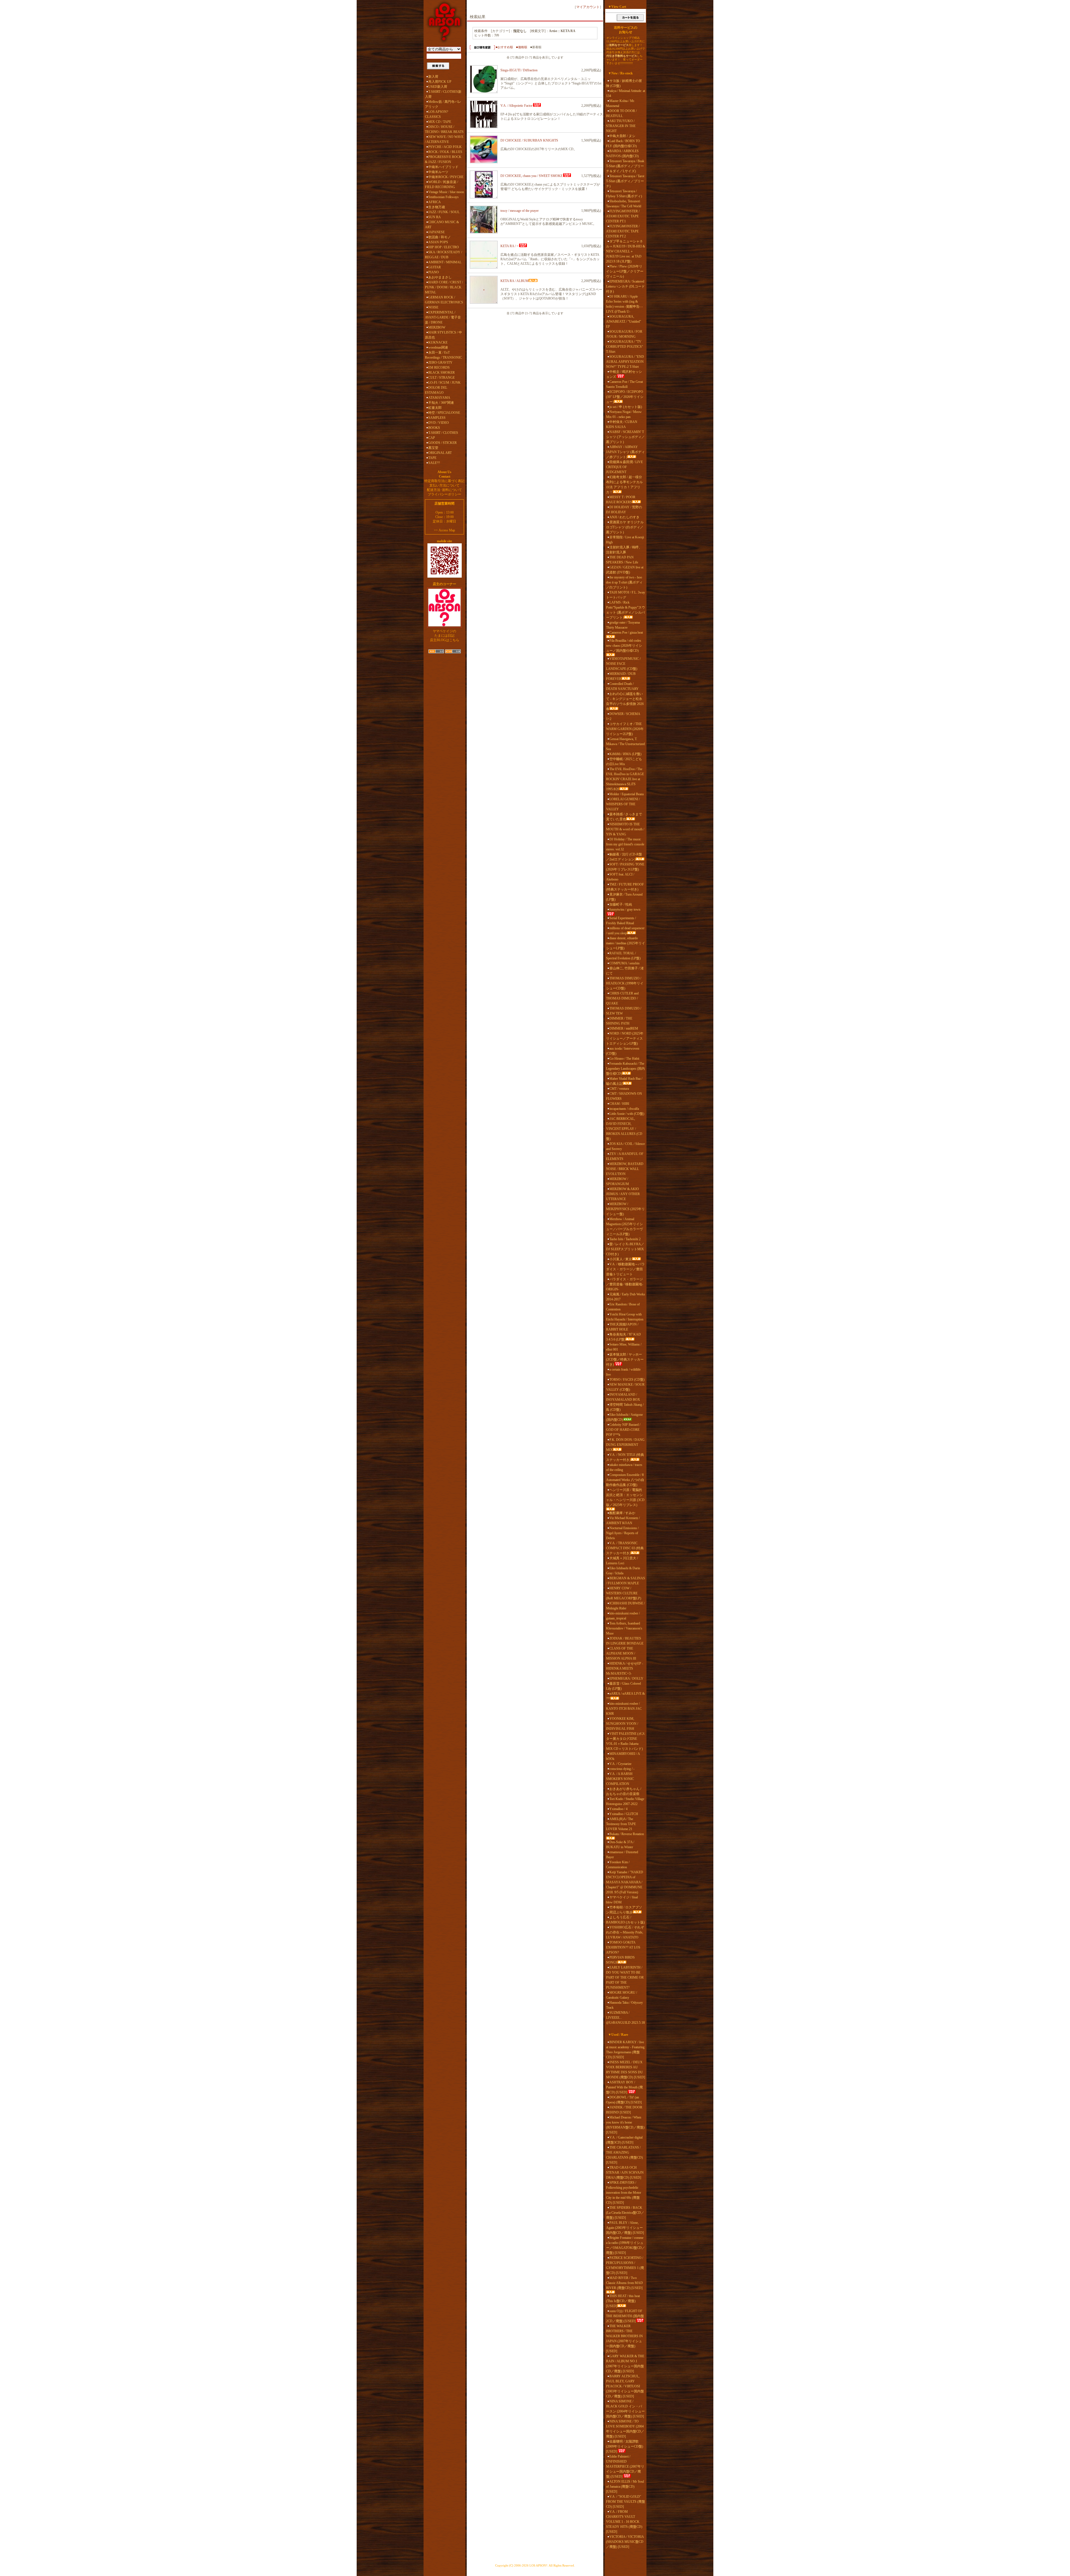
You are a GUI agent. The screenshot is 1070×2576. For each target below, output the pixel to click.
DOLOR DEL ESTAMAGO (436, 390)
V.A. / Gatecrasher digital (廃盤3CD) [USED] (624, 2140)
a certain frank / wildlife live (623, 1372)
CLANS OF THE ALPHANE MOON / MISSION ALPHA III (621, 1653)
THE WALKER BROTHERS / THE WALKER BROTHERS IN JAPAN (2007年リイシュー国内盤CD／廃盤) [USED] (624, 2339)
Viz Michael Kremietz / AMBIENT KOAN (623, 1521)
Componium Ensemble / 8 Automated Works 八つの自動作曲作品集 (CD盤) (625, 1480)
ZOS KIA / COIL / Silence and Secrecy (625, 1146)
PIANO (434, 272)
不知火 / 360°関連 (441, 403)
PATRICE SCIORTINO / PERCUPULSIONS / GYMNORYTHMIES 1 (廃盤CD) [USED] (625, 2265)
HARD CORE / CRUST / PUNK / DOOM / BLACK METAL (444, 287)
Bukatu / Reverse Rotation (627, 1834)
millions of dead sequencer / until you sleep (625, 931)
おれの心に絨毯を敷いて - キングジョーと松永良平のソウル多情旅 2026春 (625, 701)
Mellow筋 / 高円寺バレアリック (443, 104)
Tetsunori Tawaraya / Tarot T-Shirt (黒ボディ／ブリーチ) (625, 181)
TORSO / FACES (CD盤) (627, 1380)
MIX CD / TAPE (440, 122)
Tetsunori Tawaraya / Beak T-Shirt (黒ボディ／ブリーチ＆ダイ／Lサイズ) (625, 166)
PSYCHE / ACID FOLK (445, 147)
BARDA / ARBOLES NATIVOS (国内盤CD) (622, 154)
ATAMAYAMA (439, 398)
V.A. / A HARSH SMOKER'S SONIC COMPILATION (620, 1779)
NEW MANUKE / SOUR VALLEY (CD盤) (625, 1387)
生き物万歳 (437, 207)
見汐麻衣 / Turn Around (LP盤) (624, 897)
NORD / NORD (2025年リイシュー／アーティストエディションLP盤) (625, 1038)
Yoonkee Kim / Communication (618, 1865)
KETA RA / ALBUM (515, 281)
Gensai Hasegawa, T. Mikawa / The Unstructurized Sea (625, 744)
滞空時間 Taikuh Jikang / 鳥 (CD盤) (625, 1407)
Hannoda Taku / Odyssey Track (624, 2005)
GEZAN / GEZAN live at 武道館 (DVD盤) (625, 570)
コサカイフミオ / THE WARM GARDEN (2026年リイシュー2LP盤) (625, 729)
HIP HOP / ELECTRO (444, 247)
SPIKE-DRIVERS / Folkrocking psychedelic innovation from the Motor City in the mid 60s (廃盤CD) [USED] (624, 2193)
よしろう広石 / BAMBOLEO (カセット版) (625, 1920)
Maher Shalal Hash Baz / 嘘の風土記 (624, 1081)
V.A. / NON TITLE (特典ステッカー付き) (625, 1457)
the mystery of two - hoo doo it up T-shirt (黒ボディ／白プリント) (624, 582)
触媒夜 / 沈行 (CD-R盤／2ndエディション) (624, 857)
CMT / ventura (619, 1089)
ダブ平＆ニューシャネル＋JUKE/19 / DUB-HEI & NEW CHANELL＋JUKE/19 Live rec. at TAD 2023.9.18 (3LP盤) (626, 251)
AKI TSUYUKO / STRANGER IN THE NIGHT (621, 126)
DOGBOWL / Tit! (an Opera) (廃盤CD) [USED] (624, 2100)
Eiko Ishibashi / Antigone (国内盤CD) (624, 1417)
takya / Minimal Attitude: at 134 (626, 93)
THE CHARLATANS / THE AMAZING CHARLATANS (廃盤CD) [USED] (624, 2155)
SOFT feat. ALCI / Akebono (620, 877)
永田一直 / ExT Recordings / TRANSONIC (443, 355)
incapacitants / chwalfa (624, 1109)
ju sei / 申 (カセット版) (626, 407)
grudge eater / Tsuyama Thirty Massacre (623, 625)
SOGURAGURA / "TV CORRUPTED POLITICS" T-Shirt (625, 347)
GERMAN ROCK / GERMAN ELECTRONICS (444, 300)
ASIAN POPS (438, 242)
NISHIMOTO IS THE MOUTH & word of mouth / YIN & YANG (625, 829)
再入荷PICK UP (440, 82)
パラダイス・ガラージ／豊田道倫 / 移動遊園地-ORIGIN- (625, 1284)
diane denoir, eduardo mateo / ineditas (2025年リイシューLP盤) (626, 943)
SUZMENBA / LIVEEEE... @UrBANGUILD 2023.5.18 (625, 2018)
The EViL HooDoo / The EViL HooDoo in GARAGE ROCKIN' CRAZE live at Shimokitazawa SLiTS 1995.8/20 (625, 779)
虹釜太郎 (435, 408)
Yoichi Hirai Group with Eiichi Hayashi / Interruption (625, 1317)
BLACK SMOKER (442, 373)
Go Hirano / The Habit (624, 1059)
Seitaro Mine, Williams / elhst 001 (624, 1347)
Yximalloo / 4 (618, 1809)
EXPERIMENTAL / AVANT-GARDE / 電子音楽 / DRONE (443, 317)
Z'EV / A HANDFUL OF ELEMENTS (625, 1156)
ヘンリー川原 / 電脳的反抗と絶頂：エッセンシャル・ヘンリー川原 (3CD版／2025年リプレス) (625, 1497)
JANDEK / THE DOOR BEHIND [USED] (624, 2110)
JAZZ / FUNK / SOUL (444, 212)
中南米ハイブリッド (443, 167)
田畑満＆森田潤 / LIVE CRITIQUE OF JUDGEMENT (624, 467)
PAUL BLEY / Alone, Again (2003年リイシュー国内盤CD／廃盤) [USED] (625, 2228)
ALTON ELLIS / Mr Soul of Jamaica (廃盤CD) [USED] (625, 2487)
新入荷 (433, 77)
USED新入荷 (438, 87)
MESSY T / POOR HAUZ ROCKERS (621, 500)
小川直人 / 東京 (621, 1259)
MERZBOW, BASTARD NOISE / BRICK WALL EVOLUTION (625, 1169)
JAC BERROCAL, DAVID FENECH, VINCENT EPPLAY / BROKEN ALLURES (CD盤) (624, 1129)
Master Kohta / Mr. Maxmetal (620, 103)
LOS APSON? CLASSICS (436, 114)
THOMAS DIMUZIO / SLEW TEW (624, 1011)
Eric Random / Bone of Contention (623, 1307)
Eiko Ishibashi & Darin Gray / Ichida (623, 1571)
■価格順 (522, 47)
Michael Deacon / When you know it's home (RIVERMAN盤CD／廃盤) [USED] (625, 2125)
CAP (432, 438)
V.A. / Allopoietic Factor (516, 106)
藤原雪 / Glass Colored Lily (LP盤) (623, 1686)
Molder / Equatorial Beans (627, 794)
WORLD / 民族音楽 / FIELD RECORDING (442, 184)
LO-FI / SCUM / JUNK (444, 383)
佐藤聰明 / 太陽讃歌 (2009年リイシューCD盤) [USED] (625, 2446)
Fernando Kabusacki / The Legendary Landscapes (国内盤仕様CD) (625, 1069)
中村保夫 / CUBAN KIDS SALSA (622, 424)
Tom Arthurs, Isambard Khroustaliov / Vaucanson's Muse (624, 1628)
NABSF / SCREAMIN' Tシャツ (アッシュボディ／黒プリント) (625, 437)
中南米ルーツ (438, 172)
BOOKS (434, 428)
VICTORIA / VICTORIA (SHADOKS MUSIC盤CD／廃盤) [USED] (625, 2542)
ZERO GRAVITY (440, 363)
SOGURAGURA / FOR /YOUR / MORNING (624, 334)
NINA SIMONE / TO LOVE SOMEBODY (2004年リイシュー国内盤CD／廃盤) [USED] (625, 2429)
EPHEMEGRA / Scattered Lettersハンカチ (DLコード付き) (625, 286)
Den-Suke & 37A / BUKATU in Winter (620, 1845)
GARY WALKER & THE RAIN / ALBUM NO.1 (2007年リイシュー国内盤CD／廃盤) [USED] (625, 2364)
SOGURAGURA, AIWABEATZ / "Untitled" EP (624, 322)
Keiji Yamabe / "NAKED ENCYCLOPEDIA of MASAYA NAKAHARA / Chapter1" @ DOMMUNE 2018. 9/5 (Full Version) (625, 1882)
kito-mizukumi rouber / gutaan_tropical (623, 1616)
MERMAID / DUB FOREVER (621, 676)
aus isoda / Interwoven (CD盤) (623, 1051)
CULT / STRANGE (442, 378)
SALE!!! (434, 463)
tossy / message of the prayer (520, 211)
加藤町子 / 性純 (621, 904)
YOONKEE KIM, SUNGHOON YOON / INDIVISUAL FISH (622, 1724)
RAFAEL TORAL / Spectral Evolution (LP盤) (623, 956)
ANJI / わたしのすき (624, 517)
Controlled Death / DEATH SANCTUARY (622, 686)
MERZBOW (437, 327)
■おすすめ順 (504, 47)
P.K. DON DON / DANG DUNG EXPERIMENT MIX (625, 1445)
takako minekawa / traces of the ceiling (624, 1467)
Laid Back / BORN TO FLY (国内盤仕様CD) (623, 143)
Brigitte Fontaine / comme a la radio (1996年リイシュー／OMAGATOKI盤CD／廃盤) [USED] (626, 2245)
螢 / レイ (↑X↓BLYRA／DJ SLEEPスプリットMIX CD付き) (625, 1249)
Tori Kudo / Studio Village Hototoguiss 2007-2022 (625, 1801)
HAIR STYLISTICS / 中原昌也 (443, 335)
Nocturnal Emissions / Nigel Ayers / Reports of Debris (622, 1533)
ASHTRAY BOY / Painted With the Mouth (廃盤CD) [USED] (624, 2087)
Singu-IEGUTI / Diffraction (519, 70)
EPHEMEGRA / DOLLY (626, 1679)
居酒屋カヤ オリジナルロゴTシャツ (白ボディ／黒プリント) (625, 527)
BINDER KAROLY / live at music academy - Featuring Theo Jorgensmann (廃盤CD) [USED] (625, 2050)
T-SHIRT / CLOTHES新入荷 (443, 94)
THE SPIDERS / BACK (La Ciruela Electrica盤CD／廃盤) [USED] (625, 2213)
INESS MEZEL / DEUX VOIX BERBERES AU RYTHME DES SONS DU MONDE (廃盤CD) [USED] (626, 2070)
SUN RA (435, 217)
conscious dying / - (622, 1769)
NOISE (433, 307)
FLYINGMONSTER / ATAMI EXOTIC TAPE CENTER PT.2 (623, 231)
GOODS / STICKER (442, 443)
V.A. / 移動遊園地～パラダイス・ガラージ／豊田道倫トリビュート (625, 1269)
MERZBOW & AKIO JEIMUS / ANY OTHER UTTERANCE (623, 1194)
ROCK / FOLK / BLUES (445, 152)
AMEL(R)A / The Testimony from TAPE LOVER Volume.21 (621, 1824)
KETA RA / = (510, 246)
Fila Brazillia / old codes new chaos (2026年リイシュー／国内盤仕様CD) (624, 646)
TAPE (432, 458)
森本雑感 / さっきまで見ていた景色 (624, 817)
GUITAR (435, 267)
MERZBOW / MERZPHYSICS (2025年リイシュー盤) (625, 1209)
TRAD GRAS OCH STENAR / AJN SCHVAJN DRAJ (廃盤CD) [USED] (625, 2173)
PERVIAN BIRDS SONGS (620, 1960)
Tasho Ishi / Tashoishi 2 (625, 1239)
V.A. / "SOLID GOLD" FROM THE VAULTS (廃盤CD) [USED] (626, 2502)
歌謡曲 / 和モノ (440, 237)
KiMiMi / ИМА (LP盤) (625, 754)
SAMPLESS (437, 418)
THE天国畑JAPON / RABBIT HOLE (622, 1327)
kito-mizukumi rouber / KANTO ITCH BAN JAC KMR (624, 1709)
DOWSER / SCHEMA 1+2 (623, 716)
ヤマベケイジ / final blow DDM (622, 1900)
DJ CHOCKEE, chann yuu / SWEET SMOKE (532, 176)
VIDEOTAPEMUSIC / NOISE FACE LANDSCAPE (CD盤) (623, 664)
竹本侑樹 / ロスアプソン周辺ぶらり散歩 (624, 1910)
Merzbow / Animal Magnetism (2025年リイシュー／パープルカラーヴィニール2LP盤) (624, 1227)
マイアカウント (588, 7)
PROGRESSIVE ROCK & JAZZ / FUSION (443, 159)
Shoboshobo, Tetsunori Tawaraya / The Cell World (624, 204)
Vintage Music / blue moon (446, 192)
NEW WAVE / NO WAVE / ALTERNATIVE (444, 139)
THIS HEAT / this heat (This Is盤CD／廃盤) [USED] (623, 2301)
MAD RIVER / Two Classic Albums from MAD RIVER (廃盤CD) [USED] (624, 2283)
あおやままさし (440, 277)
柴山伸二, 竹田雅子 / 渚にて (625, 971)
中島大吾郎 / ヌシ (622, 136)
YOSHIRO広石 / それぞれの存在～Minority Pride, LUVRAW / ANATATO (625, 1932)
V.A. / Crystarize (620, 1764)
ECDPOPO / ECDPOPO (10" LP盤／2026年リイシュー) (625, 397)
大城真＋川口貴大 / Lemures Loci (622, 1561)
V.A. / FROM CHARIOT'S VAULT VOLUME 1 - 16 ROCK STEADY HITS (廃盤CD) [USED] (624, 2522)
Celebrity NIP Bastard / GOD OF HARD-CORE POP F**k (623, 1430)
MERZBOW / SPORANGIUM (617, 1181)
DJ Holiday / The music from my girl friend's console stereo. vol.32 (625, 844)
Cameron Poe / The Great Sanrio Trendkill (624, 384)
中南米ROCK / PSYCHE (446, 177)
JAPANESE (436, 232)
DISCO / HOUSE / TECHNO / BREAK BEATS (444, 129)
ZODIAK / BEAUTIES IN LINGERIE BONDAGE (625, 1641)
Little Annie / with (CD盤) (627, 1114)
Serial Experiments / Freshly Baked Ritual (621, 921)
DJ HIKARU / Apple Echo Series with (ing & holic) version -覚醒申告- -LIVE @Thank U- (624, 304)
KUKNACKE (438, 342)
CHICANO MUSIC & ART (442, 225)
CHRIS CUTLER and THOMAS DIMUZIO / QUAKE (622, 998)
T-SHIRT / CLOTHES (443, 433)
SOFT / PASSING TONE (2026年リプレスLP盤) (625, 867)
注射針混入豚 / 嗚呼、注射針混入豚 (624, 550)
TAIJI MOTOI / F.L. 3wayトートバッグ (626, 595)
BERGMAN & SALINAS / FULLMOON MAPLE (626, 1581)
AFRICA (435, 202)
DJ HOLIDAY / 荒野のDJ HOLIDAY (624, 510)
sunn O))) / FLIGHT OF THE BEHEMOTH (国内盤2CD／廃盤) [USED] (625, 2316)
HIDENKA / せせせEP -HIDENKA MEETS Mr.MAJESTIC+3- (625, 1668)
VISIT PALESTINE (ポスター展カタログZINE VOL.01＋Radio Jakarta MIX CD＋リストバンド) (626, 1741)
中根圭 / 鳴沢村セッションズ (624, 374)
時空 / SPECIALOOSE (444, 413)
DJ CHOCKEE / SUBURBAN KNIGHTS (529, 140)
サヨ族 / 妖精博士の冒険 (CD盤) (624, 83)
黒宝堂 (433, 448)
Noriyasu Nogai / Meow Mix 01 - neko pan (624, 414)
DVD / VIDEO (439, 423)
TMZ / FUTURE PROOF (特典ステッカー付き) (625, 887)
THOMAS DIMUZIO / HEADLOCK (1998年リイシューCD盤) (625, 983)
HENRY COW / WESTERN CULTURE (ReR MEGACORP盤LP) (624, 1593)
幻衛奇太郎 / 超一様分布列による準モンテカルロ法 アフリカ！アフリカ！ (624, 485)
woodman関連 (438, 347)
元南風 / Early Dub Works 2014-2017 (626, 1297)
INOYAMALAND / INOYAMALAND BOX (623, 1397)
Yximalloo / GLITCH (624, 1814)
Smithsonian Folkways (443, 197)
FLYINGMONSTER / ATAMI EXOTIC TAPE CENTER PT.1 (623, 216)
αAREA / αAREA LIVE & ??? (625, 1696)
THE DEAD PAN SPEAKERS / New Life (622, 560)
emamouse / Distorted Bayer (622, 1855)
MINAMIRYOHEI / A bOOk (623, 1756)
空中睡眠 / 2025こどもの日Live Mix (624, 762)
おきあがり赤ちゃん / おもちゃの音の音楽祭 (624, 1791)
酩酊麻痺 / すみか (622, 1513)
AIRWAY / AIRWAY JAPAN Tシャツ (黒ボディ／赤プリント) (625, 452)
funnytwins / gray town (625, 909)
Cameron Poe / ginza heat (626, 633)
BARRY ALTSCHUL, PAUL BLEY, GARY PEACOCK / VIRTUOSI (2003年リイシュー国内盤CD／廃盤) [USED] (625, 2386)
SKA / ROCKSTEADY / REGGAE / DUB (443, 255)
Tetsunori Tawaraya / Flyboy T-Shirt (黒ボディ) (624, 194)
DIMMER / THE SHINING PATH (619, 1021)
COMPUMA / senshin (624, 963)
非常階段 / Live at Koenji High (625, 540)
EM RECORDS (439, 368)
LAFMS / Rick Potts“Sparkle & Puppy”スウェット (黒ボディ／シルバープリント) (626, 610)
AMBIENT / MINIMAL (445, 262)
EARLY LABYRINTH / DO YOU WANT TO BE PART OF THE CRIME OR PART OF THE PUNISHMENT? (625, 1977)
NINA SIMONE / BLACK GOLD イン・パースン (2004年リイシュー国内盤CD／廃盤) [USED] (625, 2409)
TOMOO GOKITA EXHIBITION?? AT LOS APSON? (623, 1947)
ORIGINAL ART (440, 453)
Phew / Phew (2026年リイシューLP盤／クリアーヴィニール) (625, 271)
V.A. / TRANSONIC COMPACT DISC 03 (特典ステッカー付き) (625, 1548)
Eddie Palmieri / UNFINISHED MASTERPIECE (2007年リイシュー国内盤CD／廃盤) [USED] (625, 2466)
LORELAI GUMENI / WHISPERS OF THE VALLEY (623, 804)
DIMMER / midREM (624, 1028)
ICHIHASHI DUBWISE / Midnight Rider (625, 1606)
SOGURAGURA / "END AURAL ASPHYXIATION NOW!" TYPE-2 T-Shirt (625, 362)
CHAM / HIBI (619, 1104)
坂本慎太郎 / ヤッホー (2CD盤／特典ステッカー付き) (625, 1359)
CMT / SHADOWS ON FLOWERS (624, 1096)
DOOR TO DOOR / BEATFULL (621, 113)
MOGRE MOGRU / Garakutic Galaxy (622, 1995)
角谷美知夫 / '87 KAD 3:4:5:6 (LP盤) (623, 1337)
